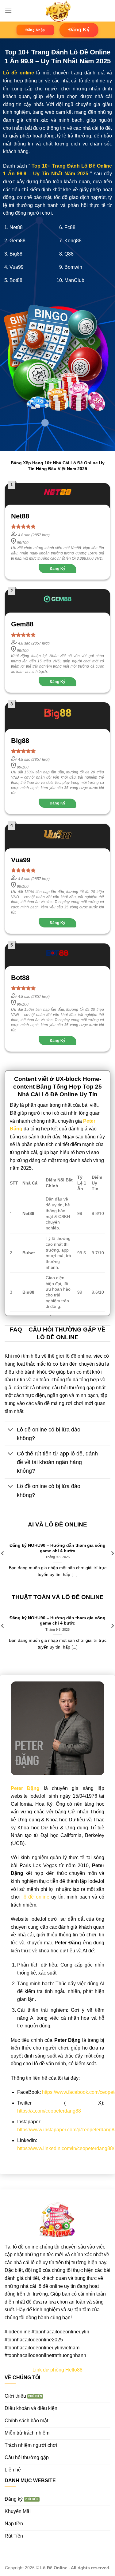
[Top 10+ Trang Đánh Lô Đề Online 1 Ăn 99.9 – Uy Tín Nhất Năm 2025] (58, 11)
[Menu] (8, 11)
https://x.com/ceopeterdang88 (49, 2111)
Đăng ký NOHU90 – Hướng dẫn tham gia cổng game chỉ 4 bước (57, 1548)
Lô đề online (19, 73)
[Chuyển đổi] (11, 1430)
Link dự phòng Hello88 (57, 2370)
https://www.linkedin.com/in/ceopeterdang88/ (66, 2148)
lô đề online (36, 1897)
